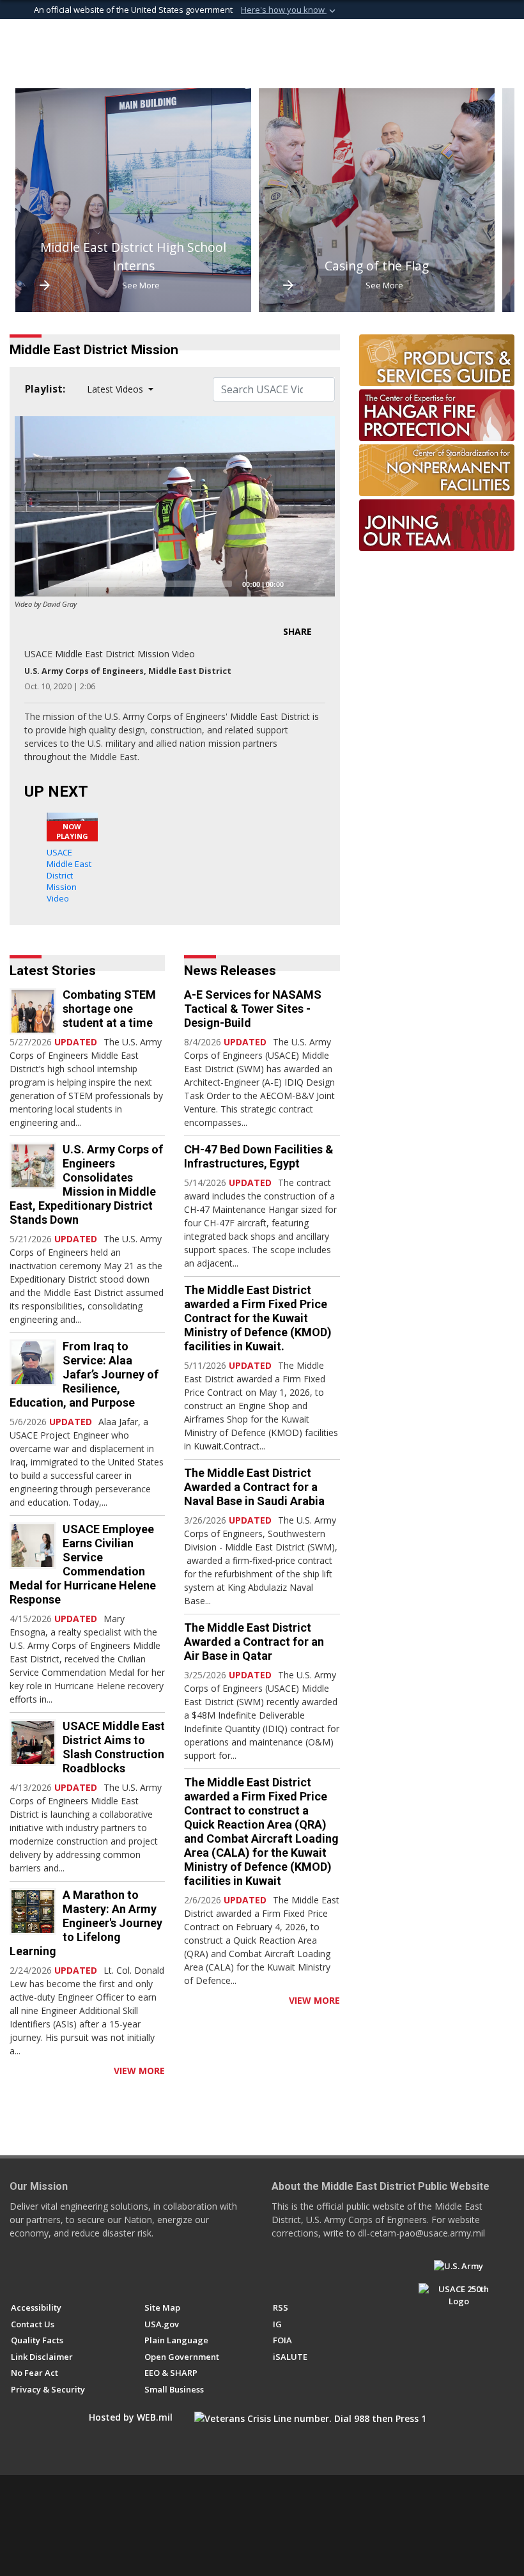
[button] (289, 10)
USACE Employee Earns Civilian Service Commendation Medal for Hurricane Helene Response (83, 1564)
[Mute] (298, 584)
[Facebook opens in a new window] (17, 2272)
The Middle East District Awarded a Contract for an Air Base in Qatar (254, 1642)
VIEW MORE (139, 2071)
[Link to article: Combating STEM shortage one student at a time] (33, 1011)
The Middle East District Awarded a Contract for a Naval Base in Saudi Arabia (254, 1487)
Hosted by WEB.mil (131, 2417)
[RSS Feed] (14, 2071)
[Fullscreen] (318, 584)
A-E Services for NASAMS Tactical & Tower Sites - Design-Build (253, 1009)
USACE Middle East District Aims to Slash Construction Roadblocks (114, 1747)
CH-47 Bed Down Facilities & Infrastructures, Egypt (259, 1156)
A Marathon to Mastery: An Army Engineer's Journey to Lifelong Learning (86, 1923)
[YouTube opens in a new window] (41, 2272)
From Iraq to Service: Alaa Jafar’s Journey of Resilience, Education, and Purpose (84, 1374)
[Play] (31, 584)
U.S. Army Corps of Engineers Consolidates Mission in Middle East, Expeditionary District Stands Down (86, 1184)
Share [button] (297, 631)
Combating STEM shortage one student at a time (109, 1009)
